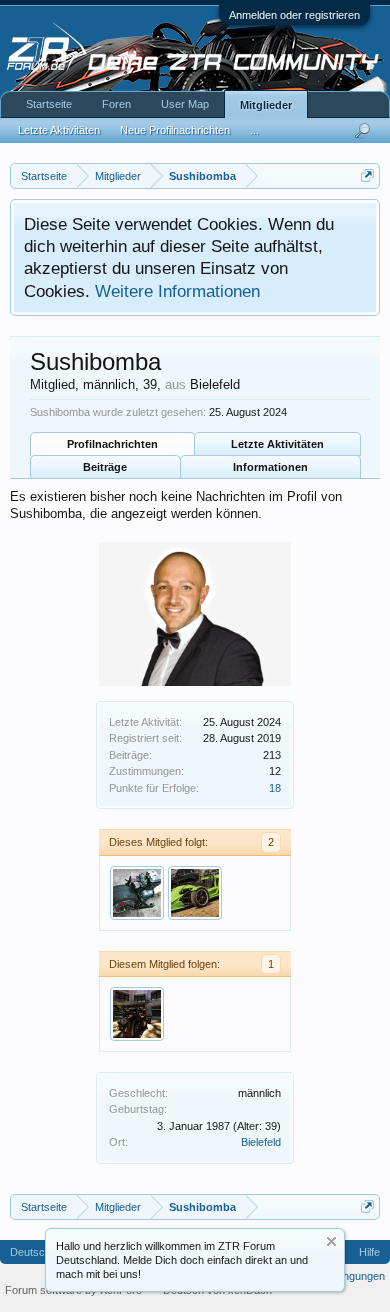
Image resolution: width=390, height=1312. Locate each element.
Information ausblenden (331, 1241)
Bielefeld (261, 1142)
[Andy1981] (195, 893)
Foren (116, 104)
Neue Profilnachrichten (175, 130)
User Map (185, 104)
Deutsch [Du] (42, 1252)
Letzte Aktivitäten (277, 444)
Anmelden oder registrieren (294, 15)
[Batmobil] (137, 1014)
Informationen (270, 467)
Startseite (49, 104)
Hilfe (369, 1252)
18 (275, 788)
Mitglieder (266, 105)
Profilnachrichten (112, 444)
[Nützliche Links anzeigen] (367, 175)
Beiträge (105, 467)
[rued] (137, 893)
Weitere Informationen (177, 291)
